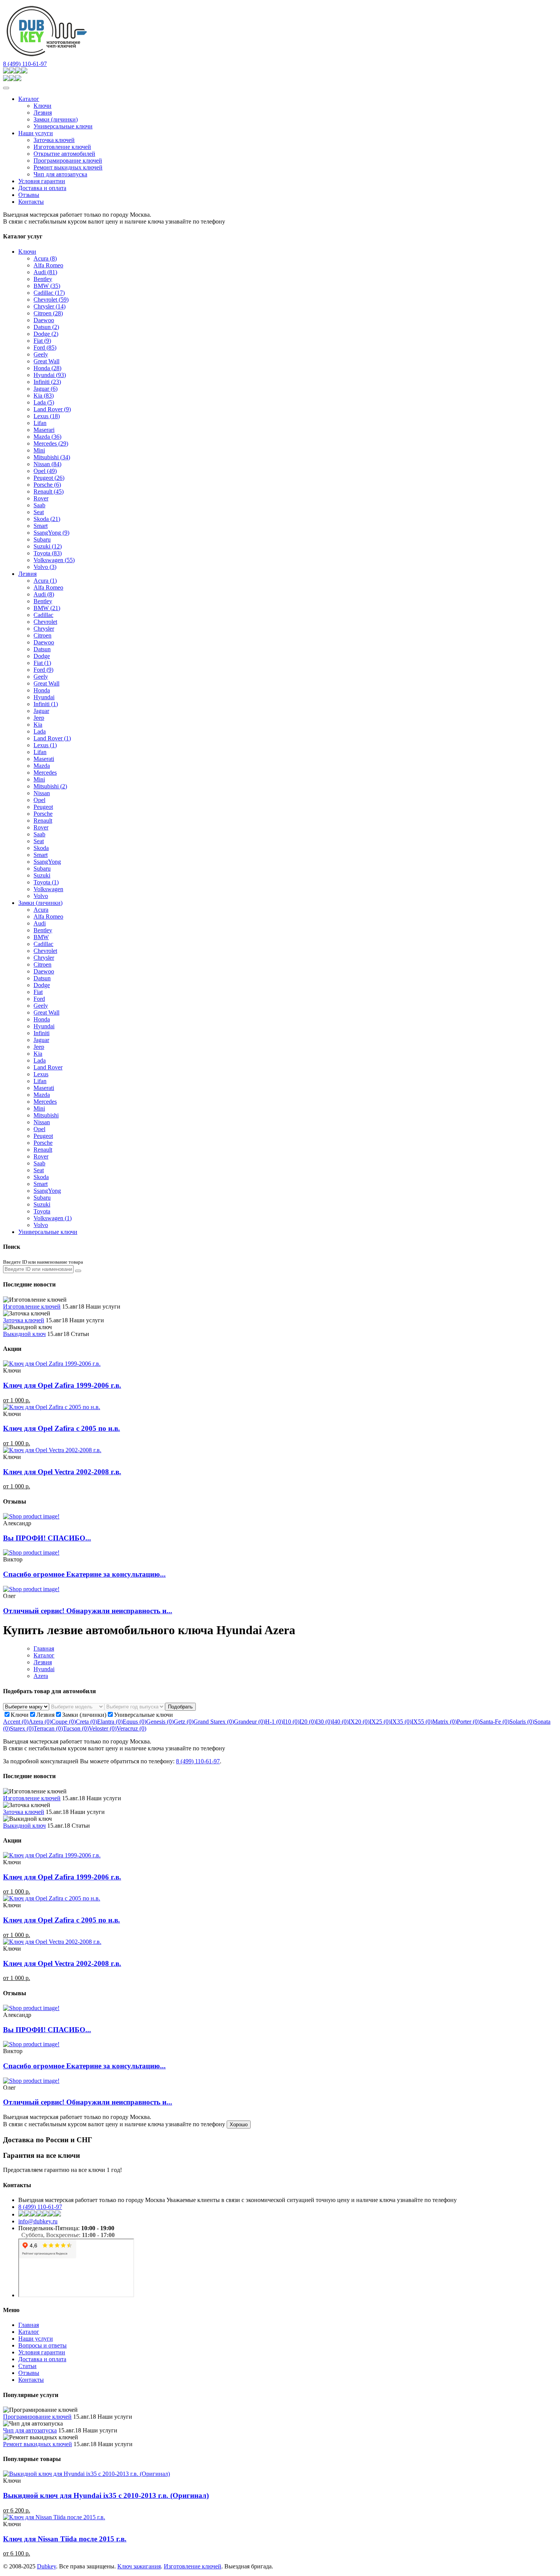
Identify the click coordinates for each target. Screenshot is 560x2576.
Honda (47, 368)
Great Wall (46, 361)
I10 (291, 1722)
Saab (39, 505)
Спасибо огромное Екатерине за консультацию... (84, 1574)
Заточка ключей (54, 140)
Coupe (64, 1722)
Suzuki (48, 546)
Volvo (45, 567)
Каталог (29, 99)
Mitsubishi (52, 457)
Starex (22, 1728)
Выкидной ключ (24, 1334)
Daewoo (44, 320)
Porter (468, 1722)
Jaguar (46, 389)
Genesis (160, 1722)
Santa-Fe (494, 1722)
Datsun (46, 327)
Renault (49, 491)
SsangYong (51, 533)
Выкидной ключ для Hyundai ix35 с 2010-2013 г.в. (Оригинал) (106, 2495)
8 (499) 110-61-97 (25, 64)
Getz (184, 1722)
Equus (134, 1722)
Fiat (42, 341)
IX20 (359, 1722)
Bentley (43, 279)
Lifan (40, 423)
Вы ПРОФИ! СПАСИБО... (47, 1538)
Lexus (47, 416)
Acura (45, 258)
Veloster (103, 1728)
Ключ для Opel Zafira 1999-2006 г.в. (62, 1385)
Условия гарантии (42, 181)
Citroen (48, 313)
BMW (47, 286)
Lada (44, 402)
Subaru (42, 539)
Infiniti (47, 382)
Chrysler (50, 306)
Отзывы (29, 195)
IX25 (380, 1722)
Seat (39, 512)
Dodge (46, 334)
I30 (324, 1722)
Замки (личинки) (56, 119)
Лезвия (43, 113)
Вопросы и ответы (42, 2345)
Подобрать (180, 1707)
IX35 (401, 1722)
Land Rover (52, 409)
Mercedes (51, 443)
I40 (340, 1722)
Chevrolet (51, 300)
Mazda (47, 437)
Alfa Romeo (48, 265)
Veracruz (131, 1728)
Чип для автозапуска (60, 174)
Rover (41, 498)
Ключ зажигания (139, 2566)
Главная (44, 1648)
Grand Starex (214, 1722)
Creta (86, 1722)
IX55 (422, 1722)
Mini (39, 450)
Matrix (445, 1722)
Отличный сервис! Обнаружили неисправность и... (88, 1611)
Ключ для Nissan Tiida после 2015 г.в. (65, 2539)
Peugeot (49, 478)
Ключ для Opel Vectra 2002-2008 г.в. (62, 1472)
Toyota (48, 553)
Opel (45, 471)
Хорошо (239, 2125)
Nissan (47, 464)
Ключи (42, 106)
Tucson (76, 1728)
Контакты (31, 202)
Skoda (47, 519)
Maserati (44, 759)
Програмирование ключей (68, 161)
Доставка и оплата (42, 188)
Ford (45, 348)
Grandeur (250, 1722)
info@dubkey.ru (38, 2221)
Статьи (27, 2366)
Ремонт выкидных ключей (68, 167)
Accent (16, 1722)
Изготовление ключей (62, 147)
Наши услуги (36, 133)
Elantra (110, 1722)
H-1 (274, 1722)
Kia (44, 396)
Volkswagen (54, 560)
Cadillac (49, 293)
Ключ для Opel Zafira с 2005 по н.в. (62, 1428)
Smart (41, 526)
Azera (41, 1676)
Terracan (48, 1728)
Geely (41, 354)
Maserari (44, 430)
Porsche (47, 485)
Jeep (39, 718)
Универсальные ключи (63, 126)
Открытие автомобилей (64, 154)
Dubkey (46, 2566)
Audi (45, 272)
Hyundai (50, 375)
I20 (308, 1722)
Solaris (522, 1722)
